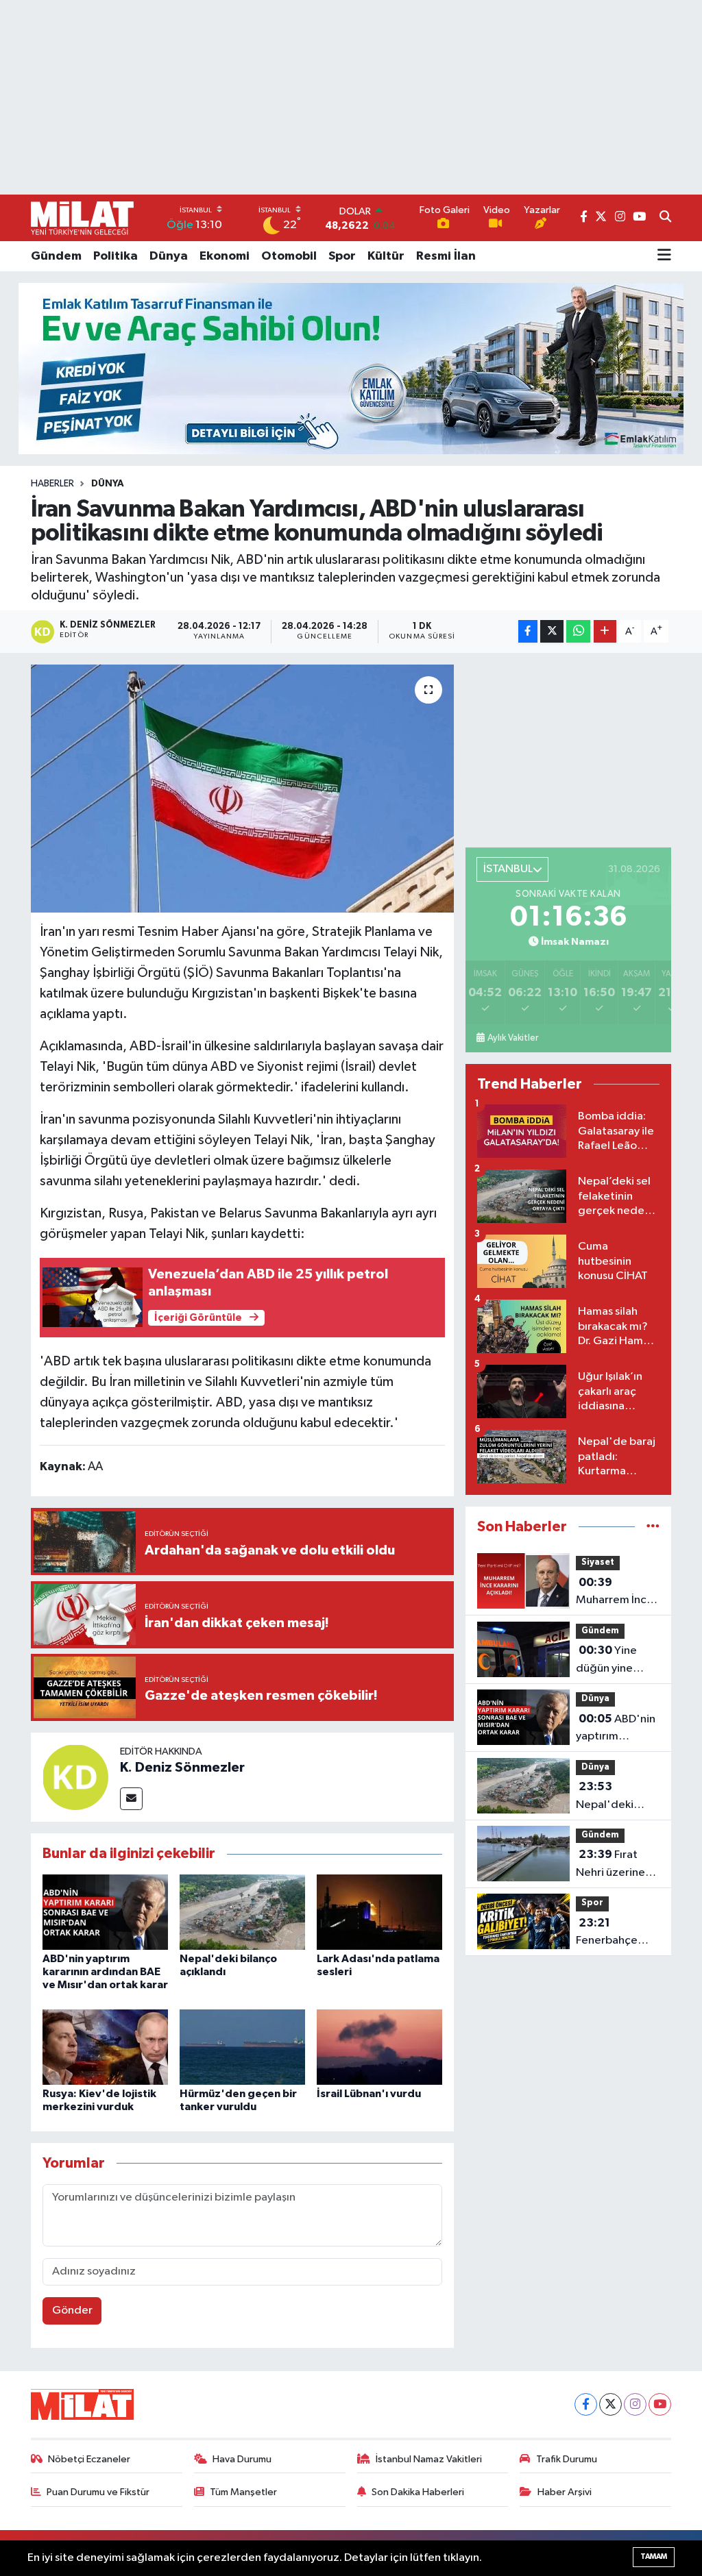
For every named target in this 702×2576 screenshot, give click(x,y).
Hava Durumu (242, 2459)
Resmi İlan (446, 256)
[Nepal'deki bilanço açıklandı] (242, 1912)
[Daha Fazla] (605, 631)
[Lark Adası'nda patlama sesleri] (379, 1912)
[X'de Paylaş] (552, 631)
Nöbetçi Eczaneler (89, 2459)
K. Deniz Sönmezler (182, 1768)
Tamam (654, 2556)
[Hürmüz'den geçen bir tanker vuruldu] (242, 2047)
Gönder (72, 2311)
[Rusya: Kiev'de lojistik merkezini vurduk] (105, 2047)
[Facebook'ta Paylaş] (528, 631)
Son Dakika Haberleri (418, 2492)
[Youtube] (660, 2404)
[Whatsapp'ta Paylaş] (578, 631)
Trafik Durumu (567, 2459)
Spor (342, 256)
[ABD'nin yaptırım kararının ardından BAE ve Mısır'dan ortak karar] (105, 1912)
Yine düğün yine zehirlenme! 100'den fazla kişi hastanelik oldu (612, 1661)
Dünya (169, 256)
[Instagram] (635, 2404)
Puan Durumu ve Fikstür (98, 2492)
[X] (610, 2404)
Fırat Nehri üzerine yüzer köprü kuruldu (610, 1865)
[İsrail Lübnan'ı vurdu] (379, 2047)
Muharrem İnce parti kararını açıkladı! (615, 1593)
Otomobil (289, 256)
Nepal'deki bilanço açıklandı (605, 1797)
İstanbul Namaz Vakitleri (429, 2459)
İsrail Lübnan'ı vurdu (369, 2094)
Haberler (52, 484)
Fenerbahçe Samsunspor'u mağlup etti (612, 1933)
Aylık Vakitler (513, 1038)
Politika (116, 256)
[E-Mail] (131, 1799)
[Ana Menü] (664, 256)
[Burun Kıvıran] (351, 368)
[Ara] (665, 218)
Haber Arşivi (565, 2492)
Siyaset (598, 1562)
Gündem (56, 256)
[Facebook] (586, 2404)
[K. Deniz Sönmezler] (75, 1777)
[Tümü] (653, 1527)
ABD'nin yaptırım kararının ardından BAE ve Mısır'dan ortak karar (105, 1972)
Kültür (386, 256)
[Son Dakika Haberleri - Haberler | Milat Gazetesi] (82, 218)
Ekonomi (225, 256)
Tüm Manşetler (243, 2492)
